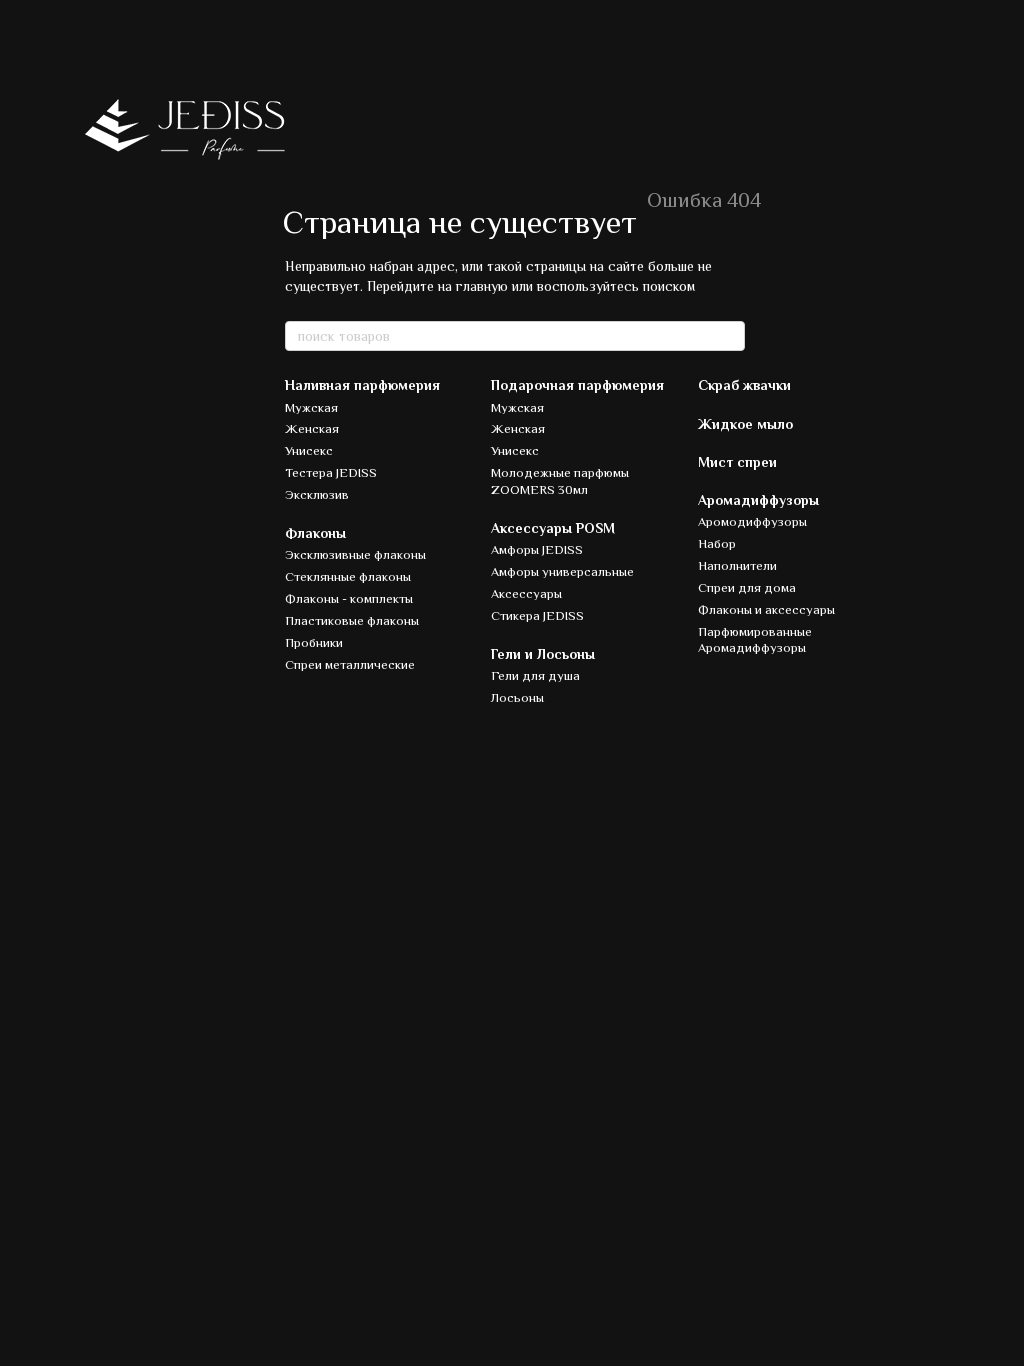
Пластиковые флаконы (352, 620)
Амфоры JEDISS (537, 549)
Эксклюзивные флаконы (355, 554)
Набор (717, 543)
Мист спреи (737, 462)
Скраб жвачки (744, 385)
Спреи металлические (350, 664)
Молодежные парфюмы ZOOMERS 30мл (560, 481)
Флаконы (315, 533)
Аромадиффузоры (758, 500)
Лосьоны (517, 697)
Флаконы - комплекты (349, 598)
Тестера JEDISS (331, 472)
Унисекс (309, 450)
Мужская (311, 407)
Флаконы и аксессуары (766, 609)
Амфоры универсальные (562, 571)
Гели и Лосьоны (543, 654)
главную (482, 286)
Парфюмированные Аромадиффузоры (755, 640)
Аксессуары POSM (553, 528)
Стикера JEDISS (537, 615)
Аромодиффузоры (752, 521)
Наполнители (737, 565)
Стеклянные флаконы (348, 576)
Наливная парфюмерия (362, 385)
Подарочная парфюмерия (577, 385)
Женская (312, 428)
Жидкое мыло (745, 424)
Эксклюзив (317, 494)
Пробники (314, 642)
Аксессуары (526, 593)
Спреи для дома (747, 587)
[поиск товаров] (729, 336)
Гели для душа (535, 675)
